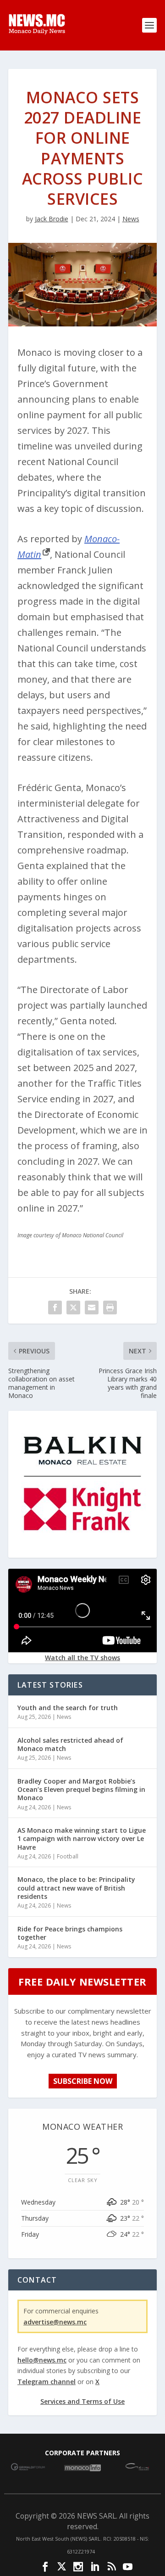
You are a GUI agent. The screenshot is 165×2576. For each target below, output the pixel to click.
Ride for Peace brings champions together (70, 1933)
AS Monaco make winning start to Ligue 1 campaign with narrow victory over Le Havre (82, 1838)
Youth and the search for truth (68, 1708)
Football (68, 1856)
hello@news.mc (42, 2360)
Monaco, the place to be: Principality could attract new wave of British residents (76, 1888)
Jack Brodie (52, 219)
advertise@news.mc (55, 2322)
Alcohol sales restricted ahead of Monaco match (70, 1744)
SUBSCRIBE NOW (83, 2081)
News (131, 219)
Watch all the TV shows (82, 1658)
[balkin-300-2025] (82, 1550)
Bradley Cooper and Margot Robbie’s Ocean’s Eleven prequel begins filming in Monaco (81, 1789)
